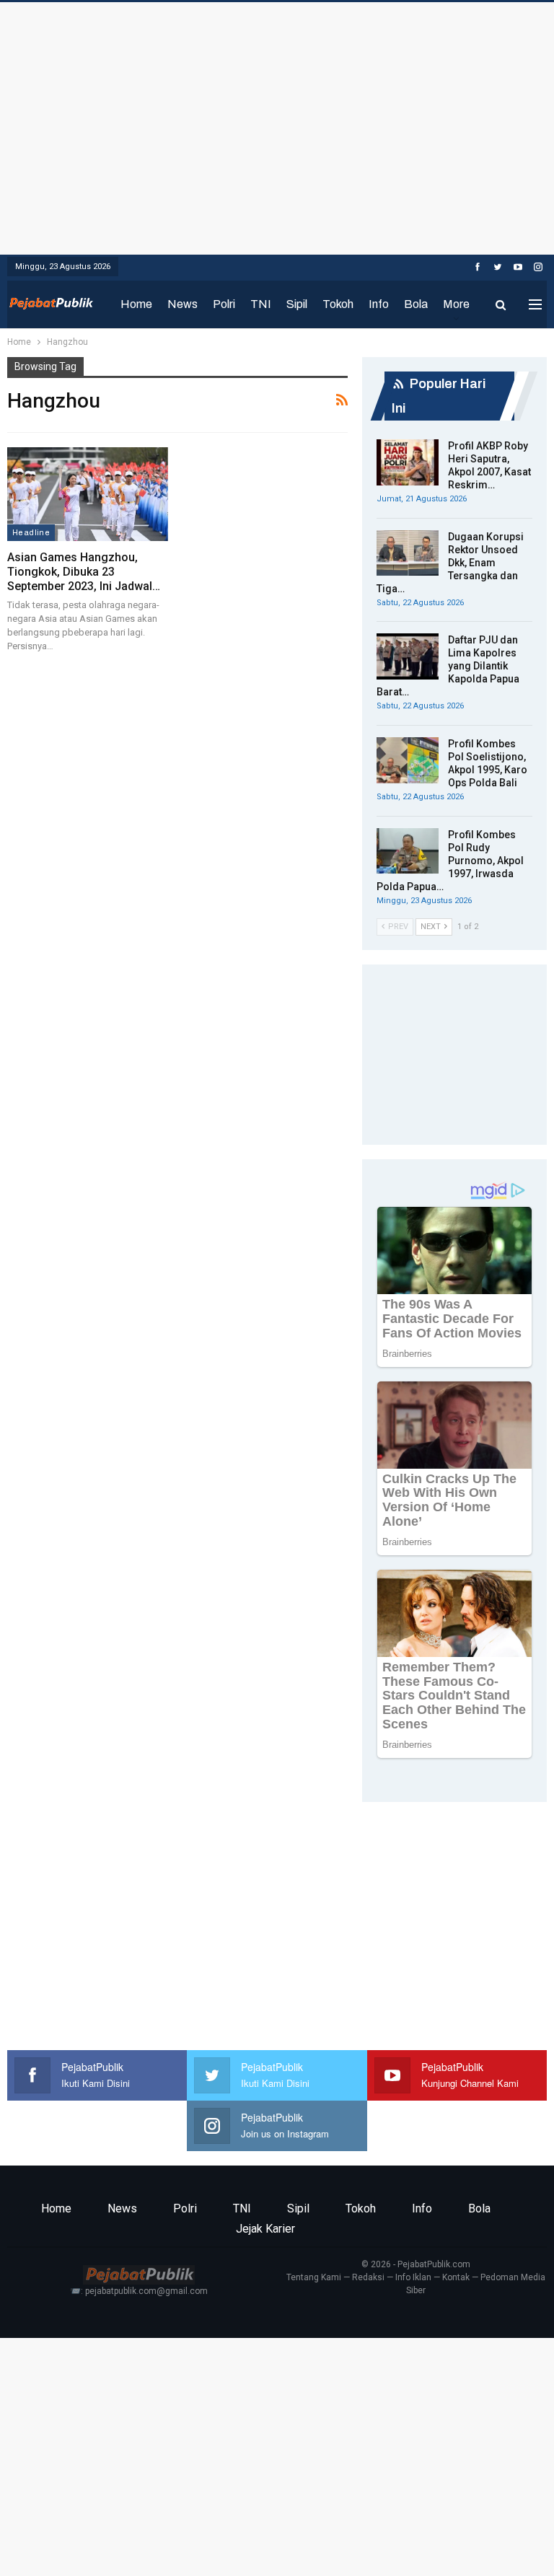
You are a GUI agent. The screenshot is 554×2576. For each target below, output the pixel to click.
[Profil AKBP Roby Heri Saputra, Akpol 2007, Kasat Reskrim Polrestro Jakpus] (408, 462)
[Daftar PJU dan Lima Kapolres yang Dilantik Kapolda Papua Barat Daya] (408, 656)
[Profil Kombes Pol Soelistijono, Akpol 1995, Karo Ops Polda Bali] (408, 760)
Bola (416, 304)
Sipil (297, 304)
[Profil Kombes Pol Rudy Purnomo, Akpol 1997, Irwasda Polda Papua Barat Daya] (408, 851)
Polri (224, 304)
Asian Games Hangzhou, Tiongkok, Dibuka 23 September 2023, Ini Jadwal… (84, 572)
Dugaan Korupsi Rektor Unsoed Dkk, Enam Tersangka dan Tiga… (450, 563)
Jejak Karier (265, 2229)
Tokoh (338, 304)
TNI (261, 304)
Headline (31, 532)
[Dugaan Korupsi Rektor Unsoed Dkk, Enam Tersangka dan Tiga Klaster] (408, 553)
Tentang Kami (314, 2277)
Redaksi (368, 2277)
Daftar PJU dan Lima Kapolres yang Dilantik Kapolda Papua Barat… (448, 666)
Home (136, 304)
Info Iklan (413, 2277)
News (183, 304)
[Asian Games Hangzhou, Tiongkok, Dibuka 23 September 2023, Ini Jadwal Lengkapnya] (88, 494)
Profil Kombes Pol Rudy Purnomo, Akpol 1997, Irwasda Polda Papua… (450, 861)
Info (379, 304)
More (456, 304)
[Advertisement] (277, 125)
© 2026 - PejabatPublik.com (416, 2264)
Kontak (456, 2277)
